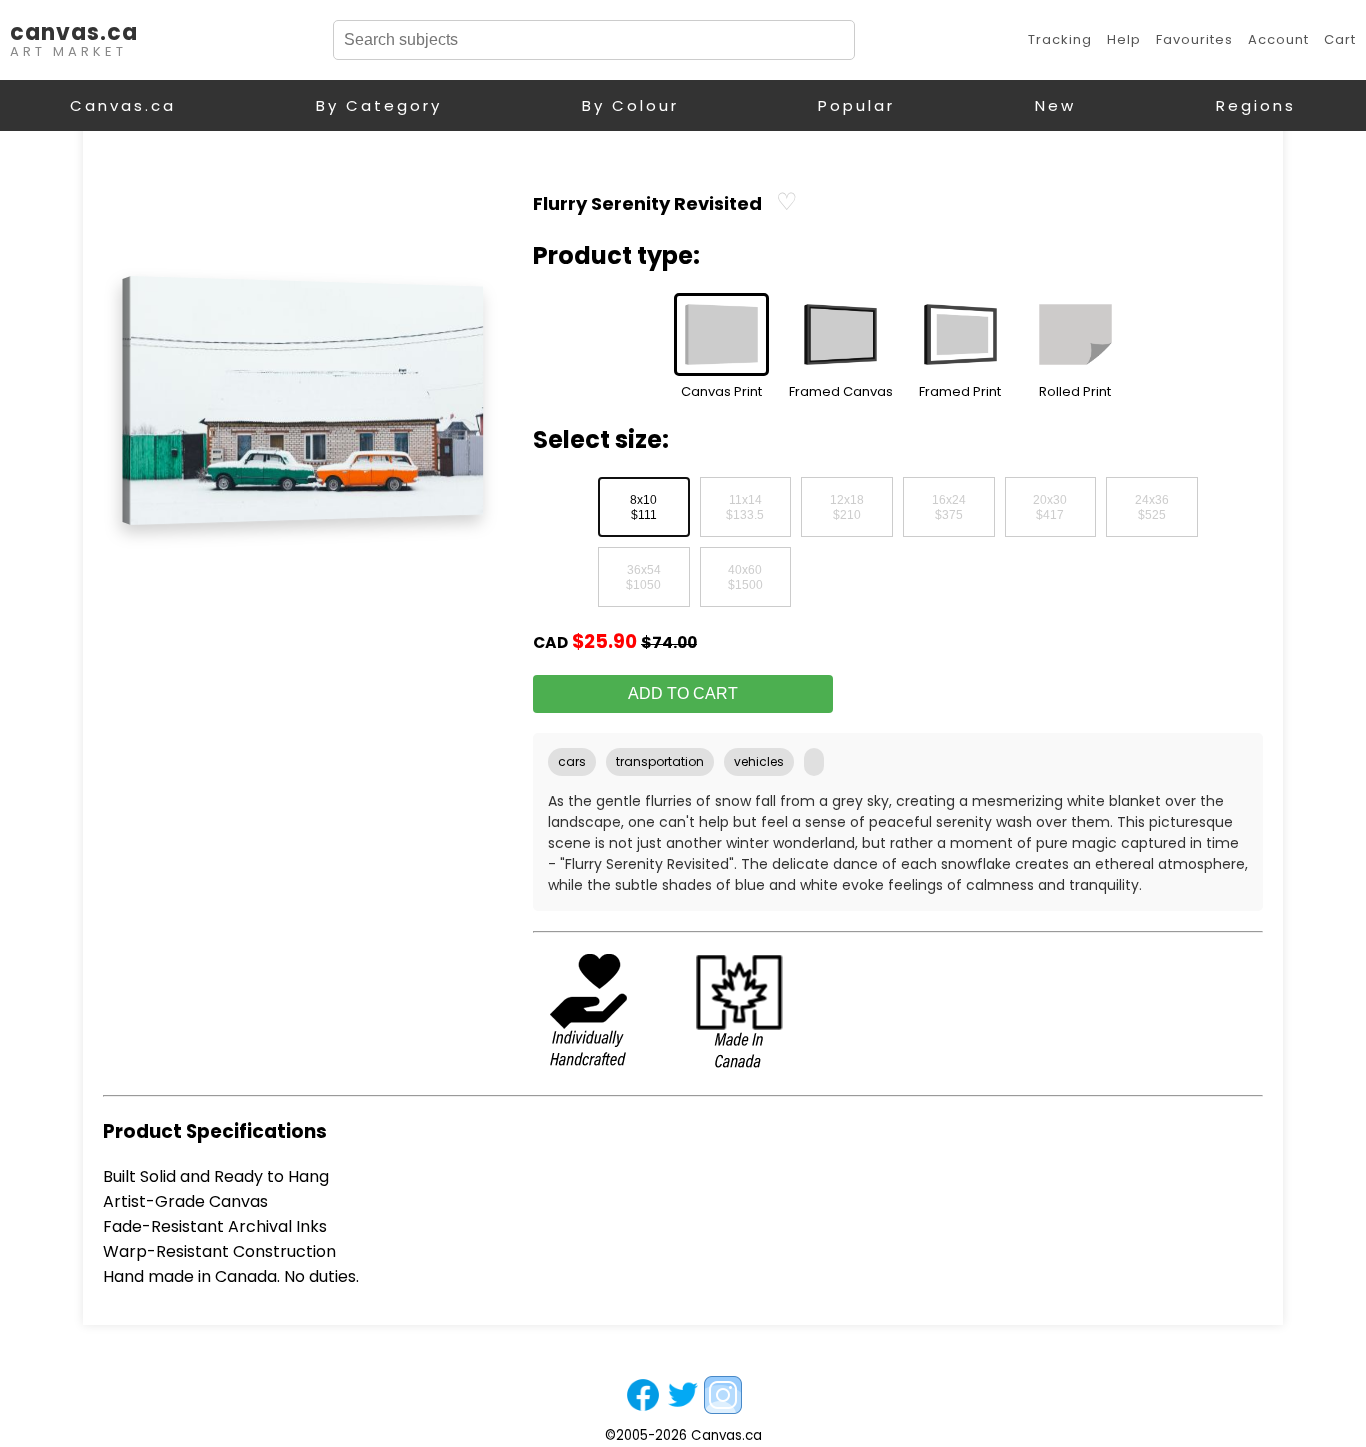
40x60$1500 (745, 578)
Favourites (1194, 39)
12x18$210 (847, 508)
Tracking (1060, 39)
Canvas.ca (123, 105)
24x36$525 (1152, 508)
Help (1124, 39)
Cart (1340, 39)
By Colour (630, 105)
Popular (856, 105)
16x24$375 (949, 508)
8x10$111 (643, 508)
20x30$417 (1050, 508)
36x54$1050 (643, 578)
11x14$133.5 (745, 508)
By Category (379, 105)
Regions (1256, 105)
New (1055, 105)
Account (1278, 39)
